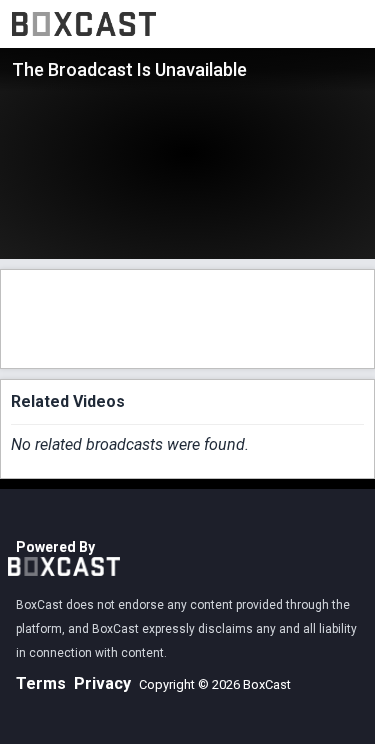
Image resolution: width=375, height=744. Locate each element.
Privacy (102, 683)
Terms (41, 683)
